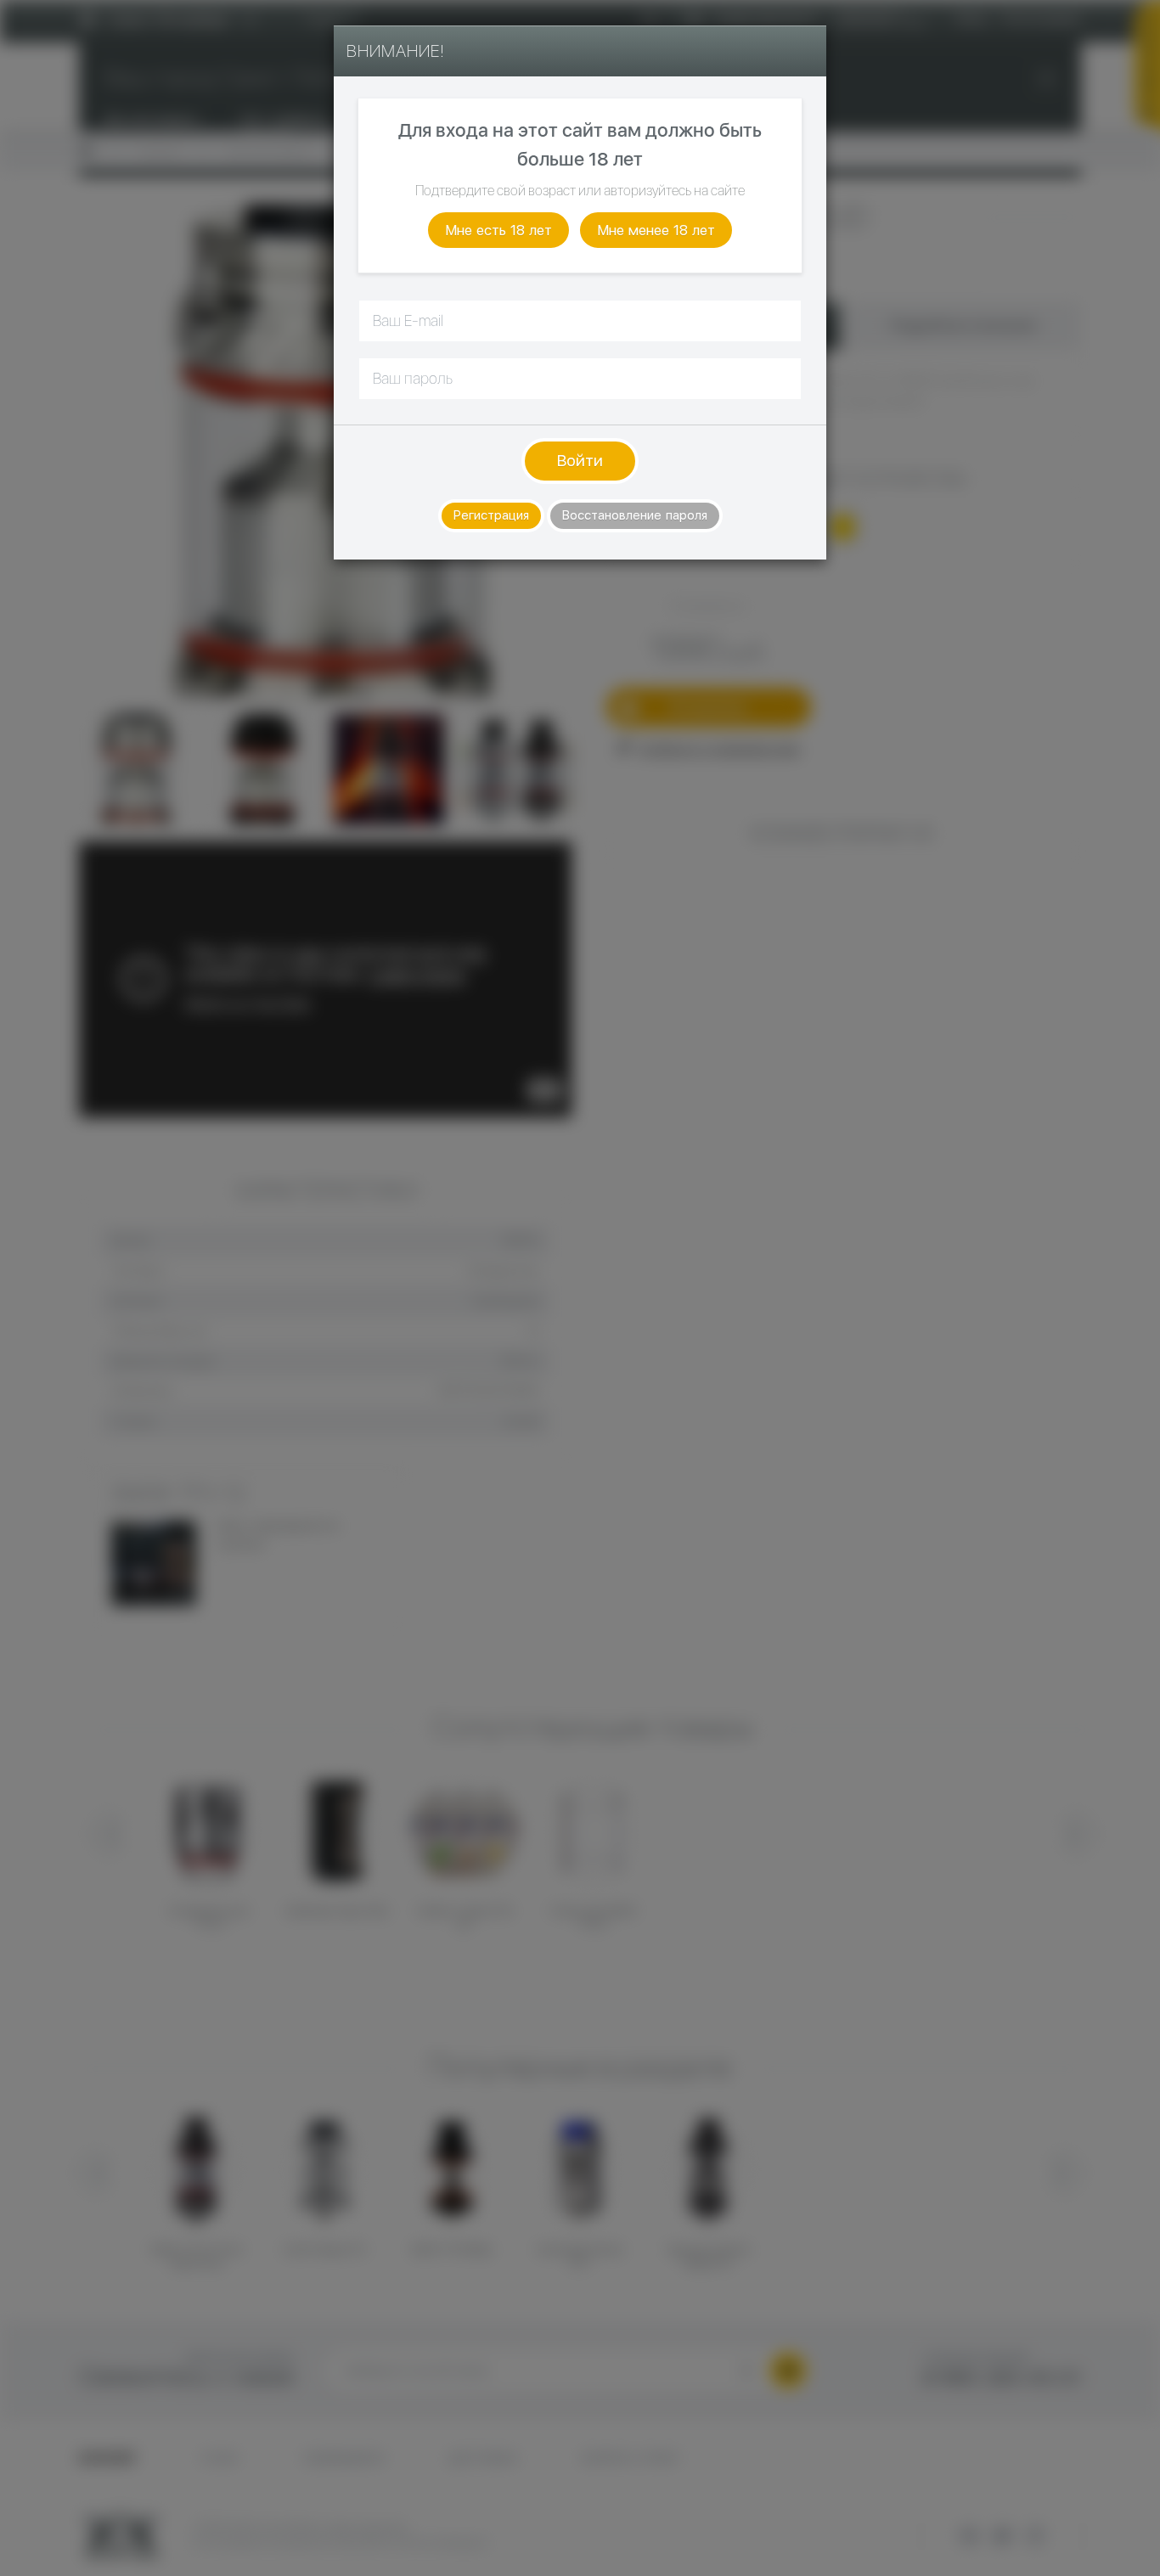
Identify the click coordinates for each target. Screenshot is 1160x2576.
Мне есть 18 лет (498, 230)
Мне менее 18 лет (656, 230)
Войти (580, 461)
